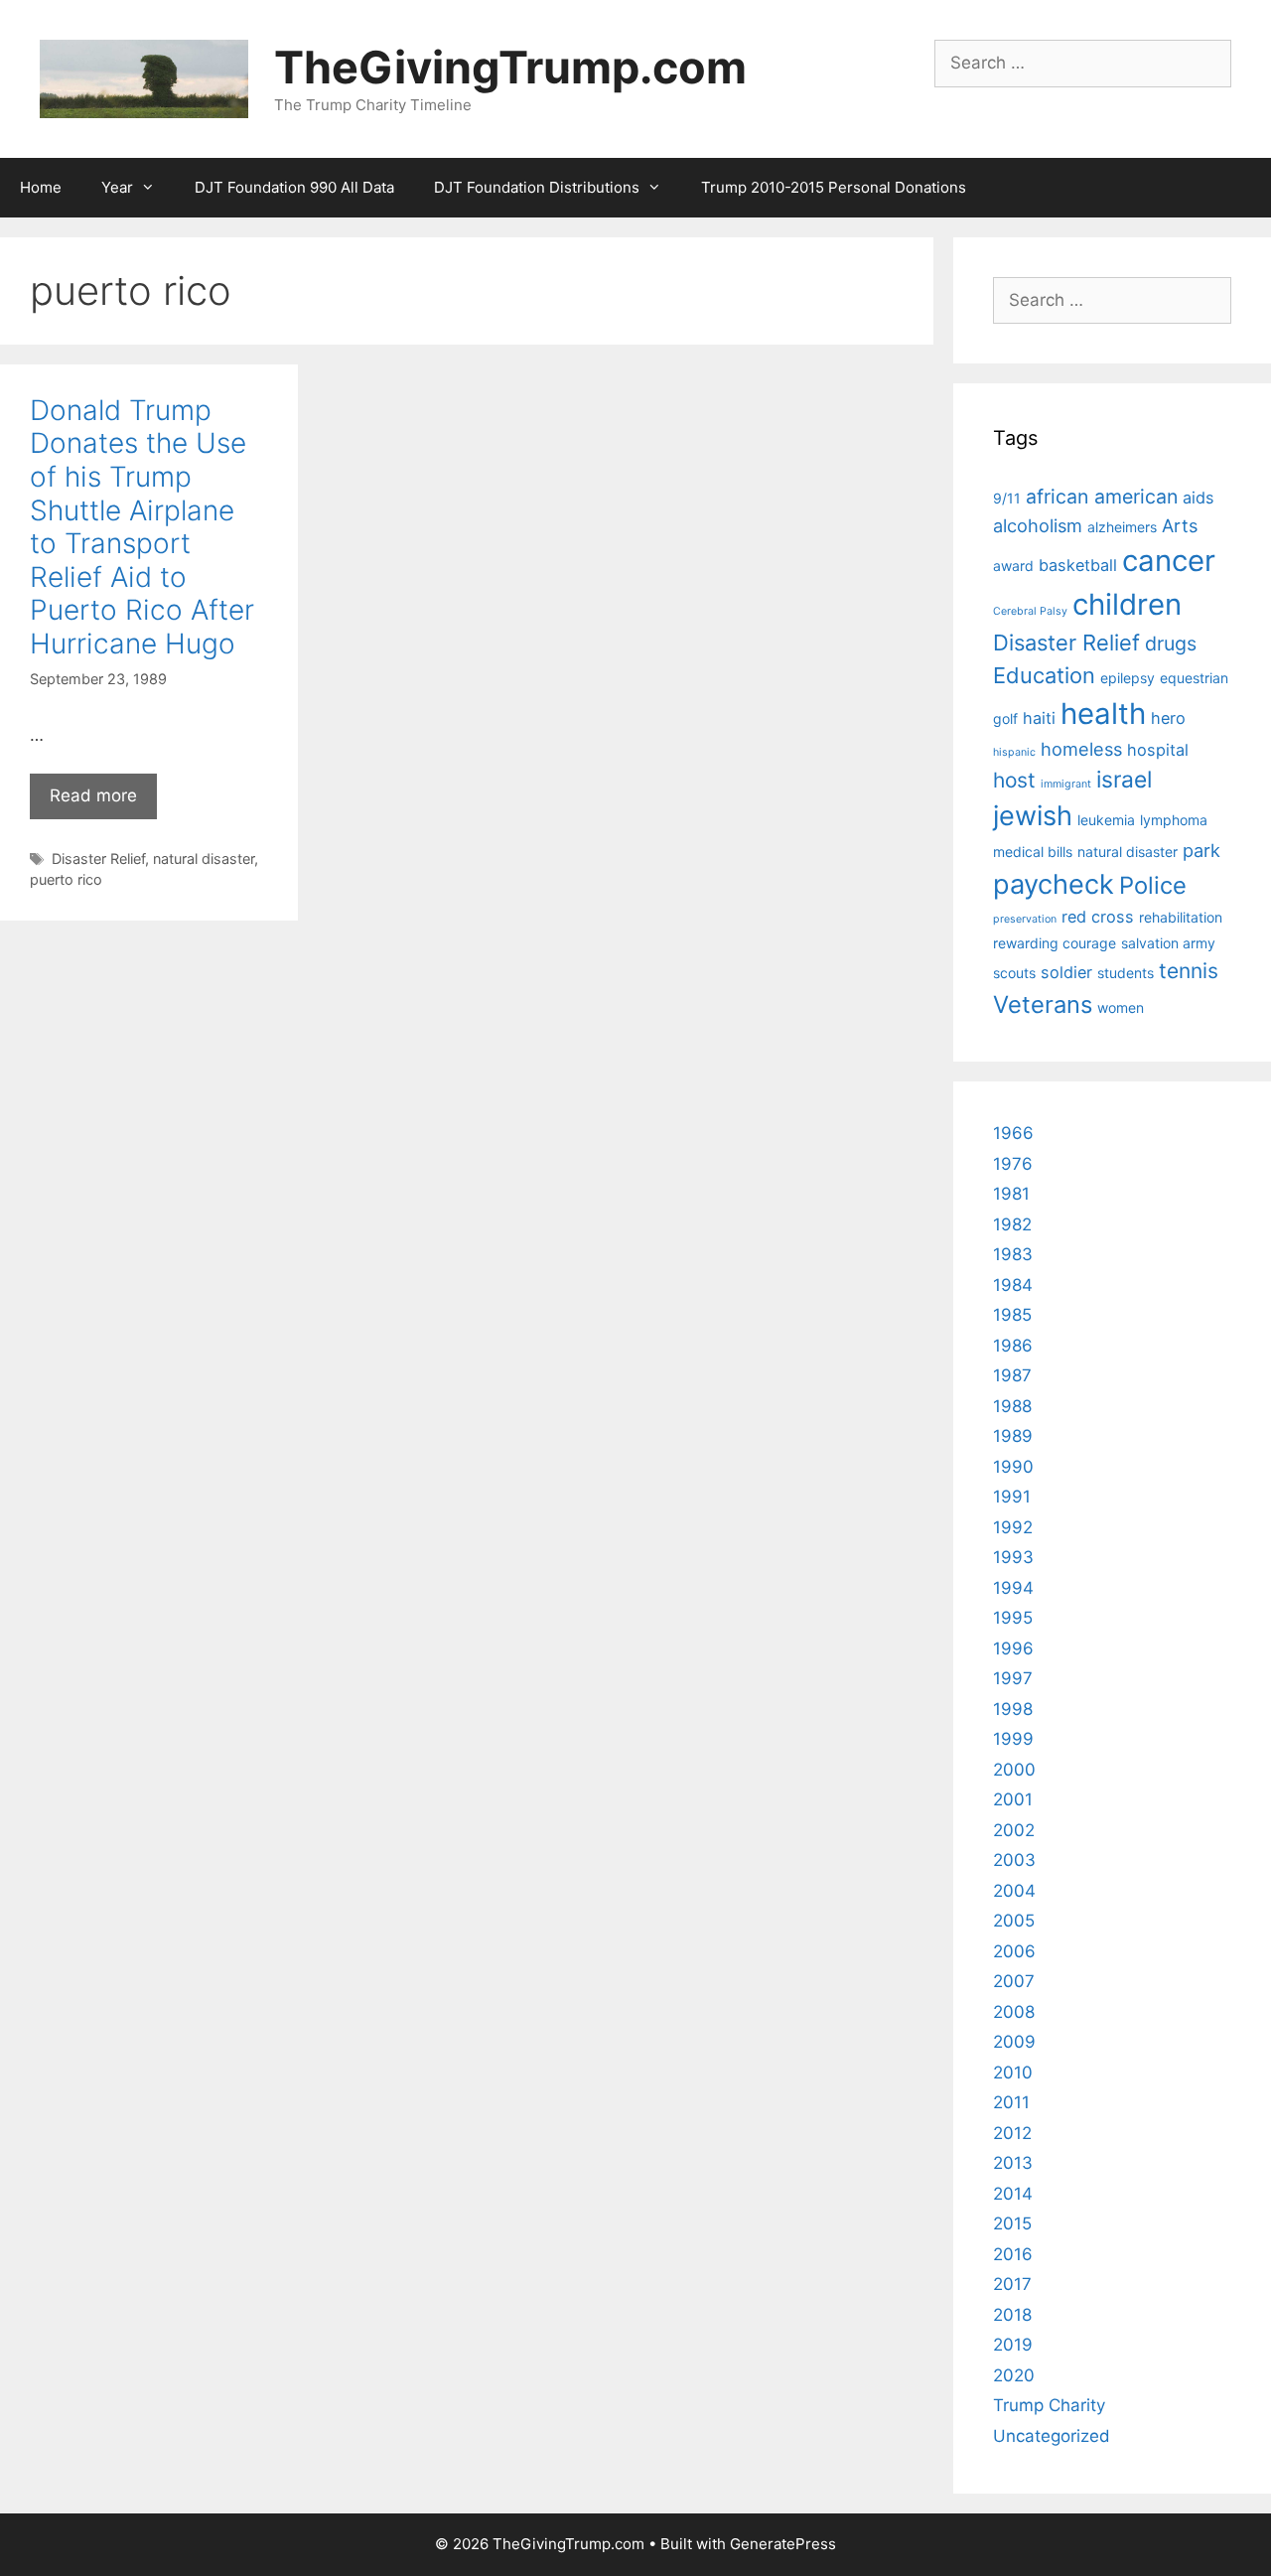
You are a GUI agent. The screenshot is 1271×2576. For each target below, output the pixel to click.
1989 (1013, 1436)
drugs (1171, 644)
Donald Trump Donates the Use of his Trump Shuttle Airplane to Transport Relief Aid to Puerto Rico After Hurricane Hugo (142, 527)
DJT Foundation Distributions (537, 187)
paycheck (1054, 884)
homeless (1081, 749)
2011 (1011, 2102)
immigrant (1066, 784)
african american (1102, 497)
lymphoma (1174, 820)
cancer (1169, 561)
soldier (1066, 972)
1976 (1013, 1164)
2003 (1014, 1860)
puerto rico (66, 879)
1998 (1013, 1709)
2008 (1014, 2012)
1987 (1012, 1375)
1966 (1013, 1133)
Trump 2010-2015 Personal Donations (834, 187)
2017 (1012, 2284)
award (1013, 566)
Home (41, 187)
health (1103, 714)
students (1126, 973)
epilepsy (1128, 678)
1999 (1013, 1739)
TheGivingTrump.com (510, 67)
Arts (1180, 525)
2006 (1014, 1951)
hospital (1158, 750)
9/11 (1007, 498)
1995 (1013, 1618)
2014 (1013, 2194)
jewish (1033, 816)
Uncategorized (1052, 2436)
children (1127, 604)
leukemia (1106, 820)
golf (1005, 718)
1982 (1012, 1224)
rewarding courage (1055, 943)
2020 (1014, 2375)
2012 (1012, 2133)
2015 (1012, 2223)
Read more (93, 795)
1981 (1011, 1194)
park (1201, 850)
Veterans (1043, 1004)
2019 (1013, 2345)
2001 (1013, 1799)
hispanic (1014, 752)
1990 (1013, 1467)
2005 (1014, 1921)
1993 (1013, 1557)
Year (117, 187)
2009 (1014, 2042)
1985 (1012, 1315)
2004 (1014, 1891)
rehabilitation (1181, 917)
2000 (1014, 1770)
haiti (1039, 718)
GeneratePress (783, 2544)
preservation (1025, 919)
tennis (1189, 971)
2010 (1013, 2073)
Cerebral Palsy (1030, 611)
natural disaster (204, 859)
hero (1168, 718)
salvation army (1168, 943)
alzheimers (1122, 527)
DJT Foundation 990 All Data (294, 187)
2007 (1014, 1981)
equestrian (1194, 678)
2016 (1013, 2254)
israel (1124, 780)
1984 (1013, 1285)
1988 (1012, 1406)
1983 (1013, 1254)
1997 (1013, 1678)
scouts (1014, 973)
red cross (1098, 917)
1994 (1013, 1588)
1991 (1012, 1497)
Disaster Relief (98, 859)
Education (1044, 675)
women (1121, 1007)
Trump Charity (1049, 2405)
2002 (1014, 1830)
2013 (1013, 2163)
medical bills (1033, 852)
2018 (1012, 2315)
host (1014, 780)
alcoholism (1038, 525)
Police (1153, 885)
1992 (1013, 1527)
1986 (1013, 1346)
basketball (1078, 565)
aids (1199, 498)
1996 (1013, 1648)
